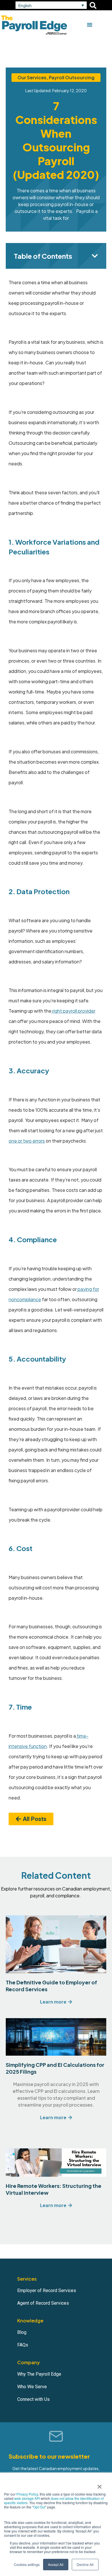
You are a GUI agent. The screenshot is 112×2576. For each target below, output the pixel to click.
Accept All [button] (56, 2564)
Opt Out (39, 2507)
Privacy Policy (27, 2494)
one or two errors (27, 1141)
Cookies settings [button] (27, 2564)
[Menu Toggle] (90, 25)
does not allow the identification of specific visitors (54, 2500)
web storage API (28, 2498)
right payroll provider (73, 1011)
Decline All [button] (85, 2564)
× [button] (100, 2485)
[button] (51, 5)
